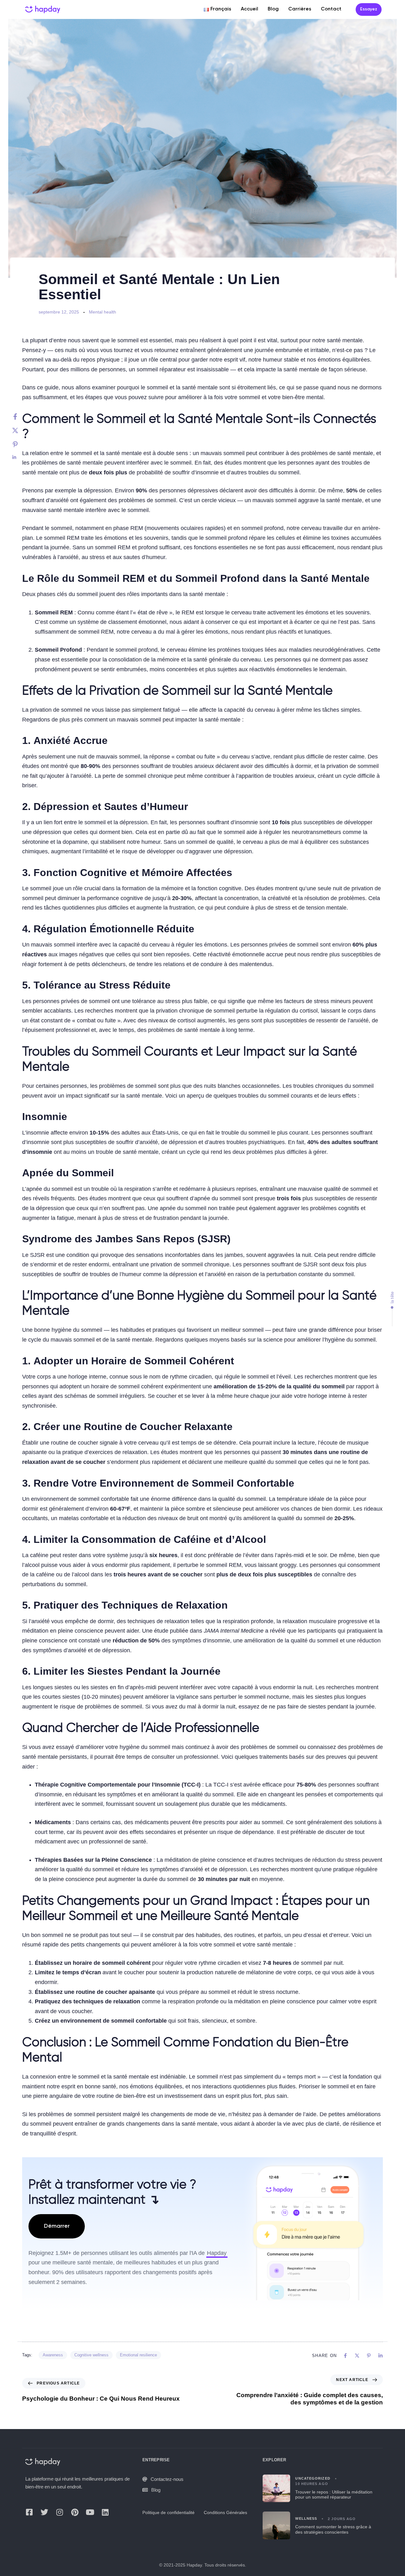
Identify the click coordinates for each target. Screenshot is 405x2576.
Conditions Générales (225, 2512)
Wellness (306, 2518)
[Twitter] (22, 430)
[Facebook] (22, 417)
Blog (273, 9)
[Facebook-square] (29, 2512)
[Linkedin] (22, 457)
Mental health (103, 312)
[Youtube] (90, 2512)
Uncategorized (313, 2478)
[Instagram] (59, 2512)
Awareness (53, 2355)
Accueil (249, 9)
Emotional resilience (138, 2355)
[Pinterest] (22, 444)
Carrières (300, 9)
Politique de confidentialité (168, 2512)
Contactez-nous (167, 2479)
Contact (331, 9)
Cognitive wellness (91, 2355)
